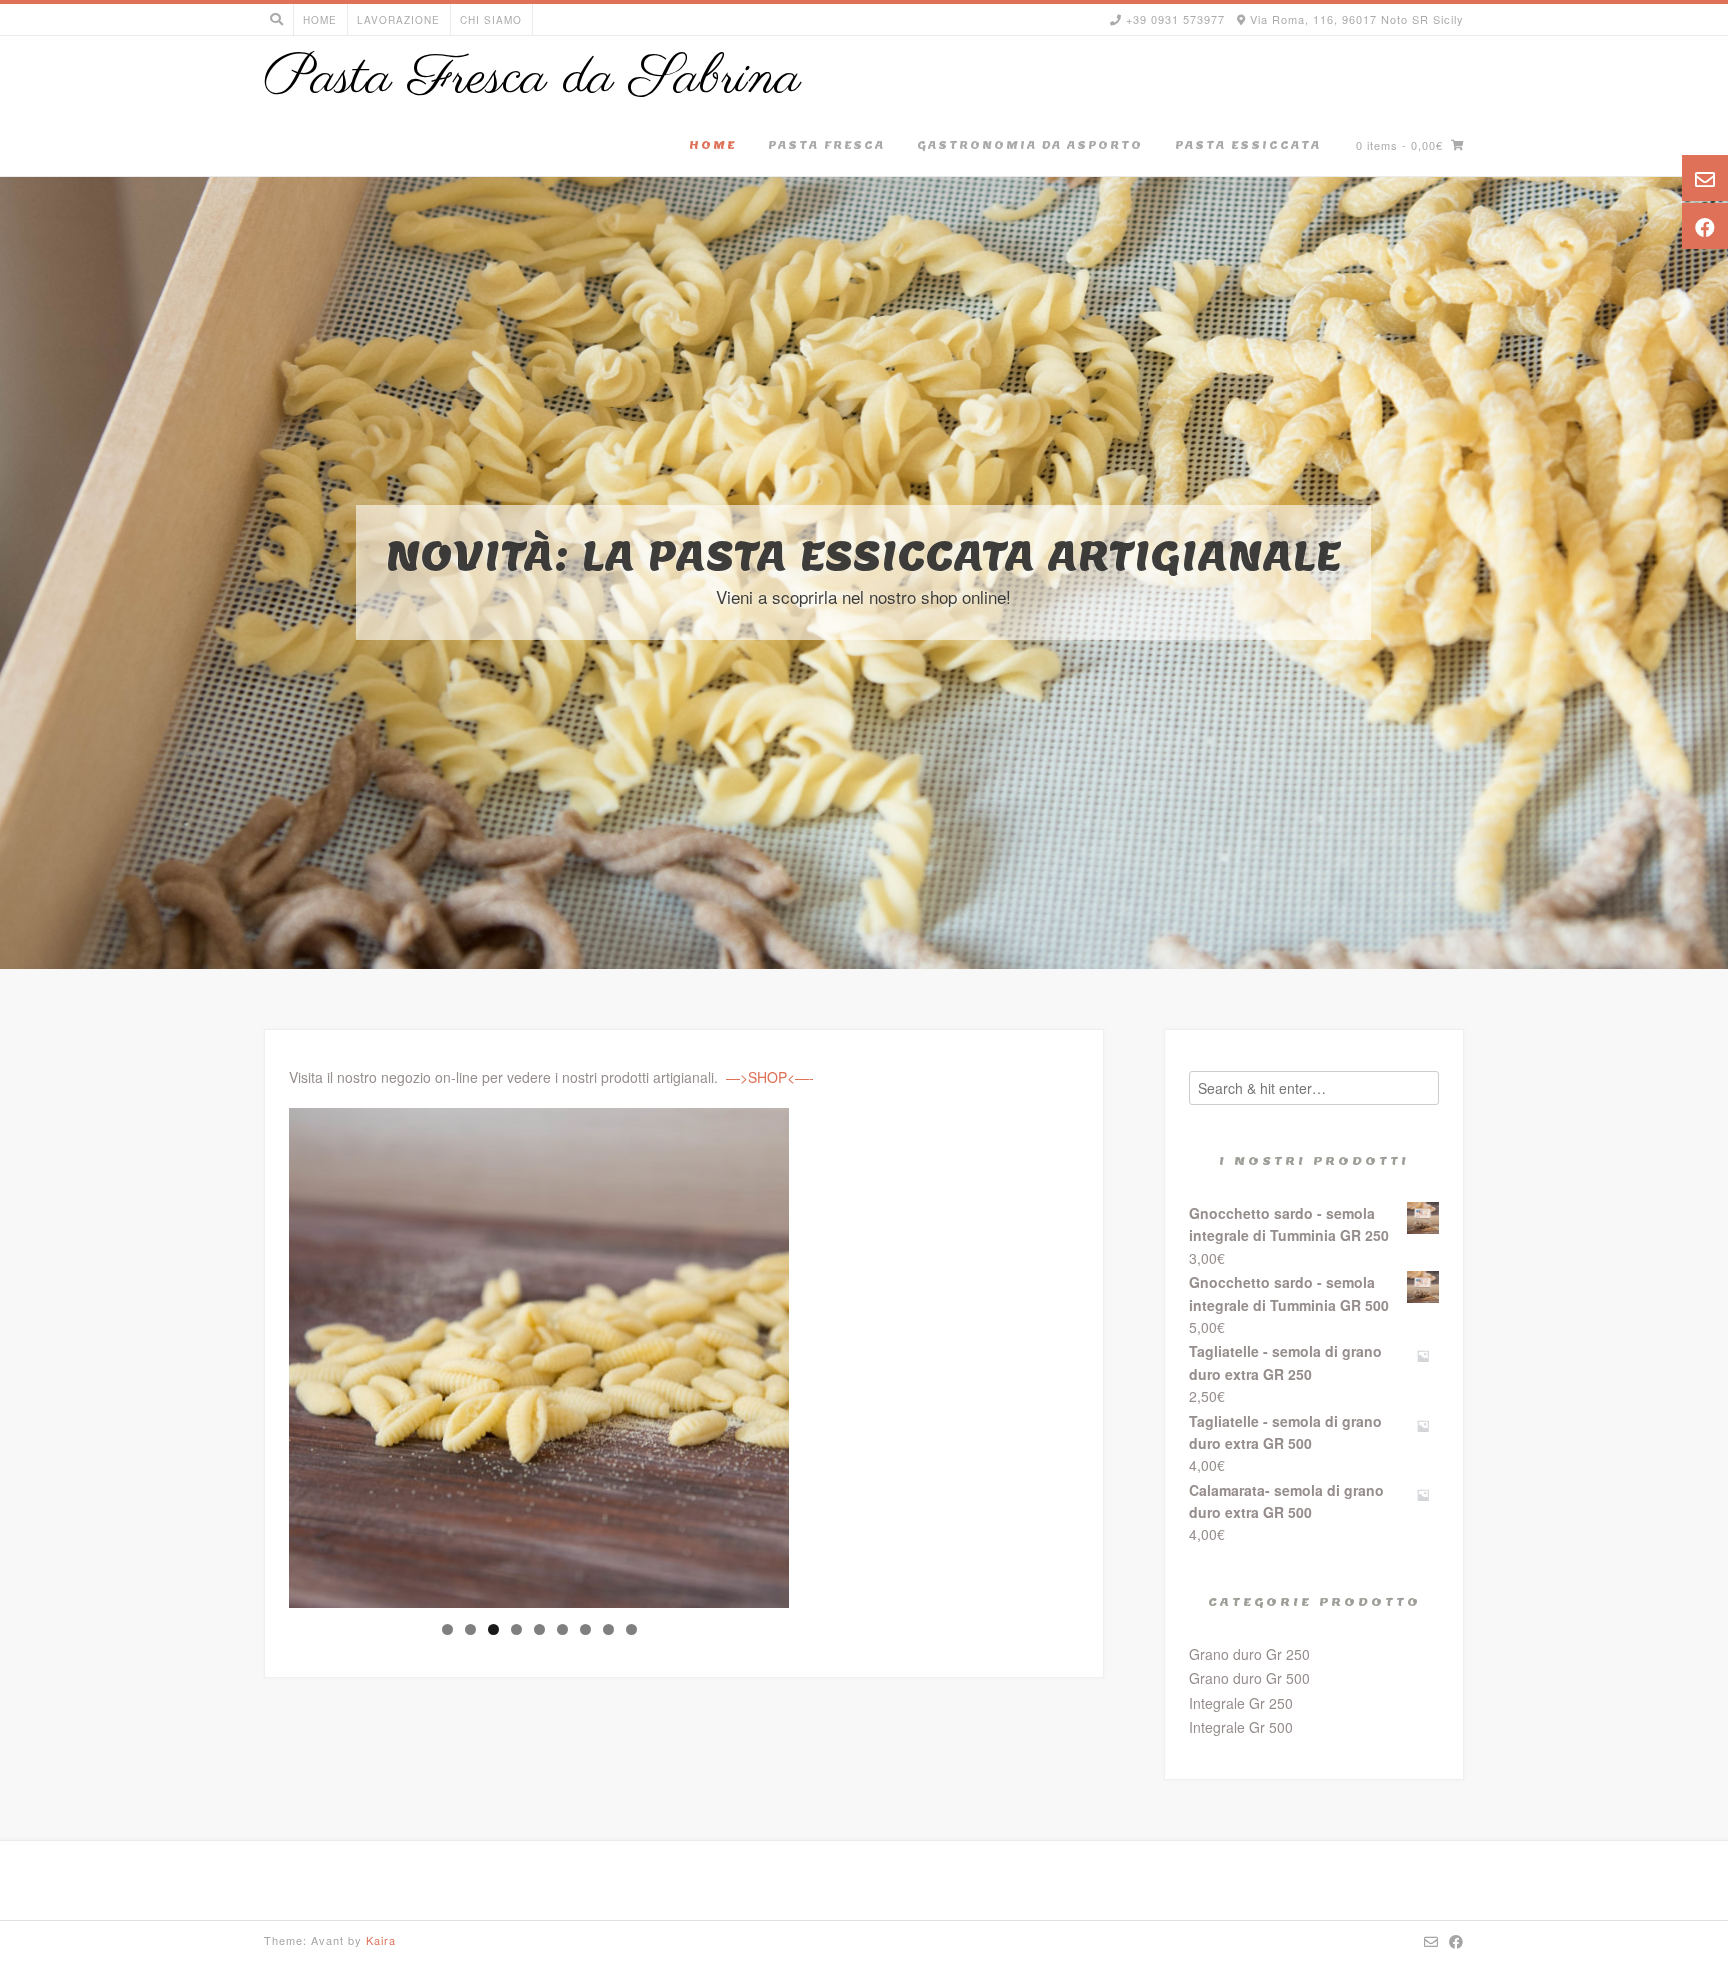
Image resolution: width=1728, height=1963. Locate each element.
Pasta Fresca (826, 145)
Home (320, 20)
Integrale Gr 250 (1241, 1703)
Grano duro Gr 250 (1249, 1654)
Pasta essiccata (1248, 145)
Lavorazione (398, 20)
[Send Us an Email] (1431, 1941)
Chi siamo (491, 20)
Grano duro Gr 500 (1249, 1678)
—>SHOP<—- (770, 1077)
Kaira (381, 1940)
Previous (254, 1353)
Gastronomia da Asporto (1030, 145)
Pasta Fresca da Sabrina (532, 79)
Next (824, 1353)
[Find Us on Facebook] (1456, 1941)
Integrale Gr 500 (1241, 1727)
